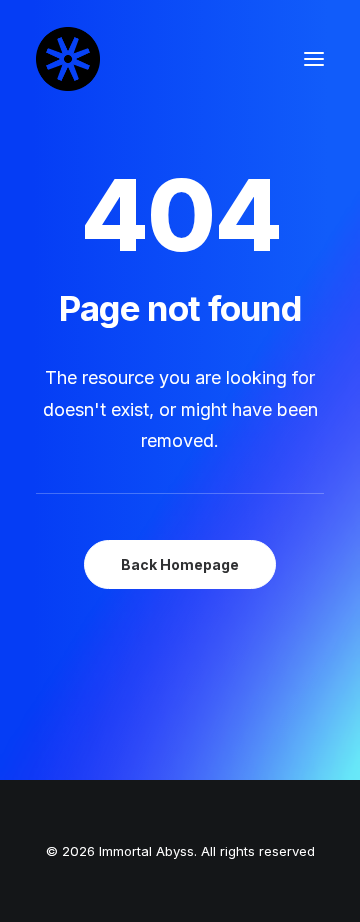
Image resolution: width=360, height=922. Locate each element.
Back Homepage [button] (180, 564)
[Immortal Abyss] (68, 59)
